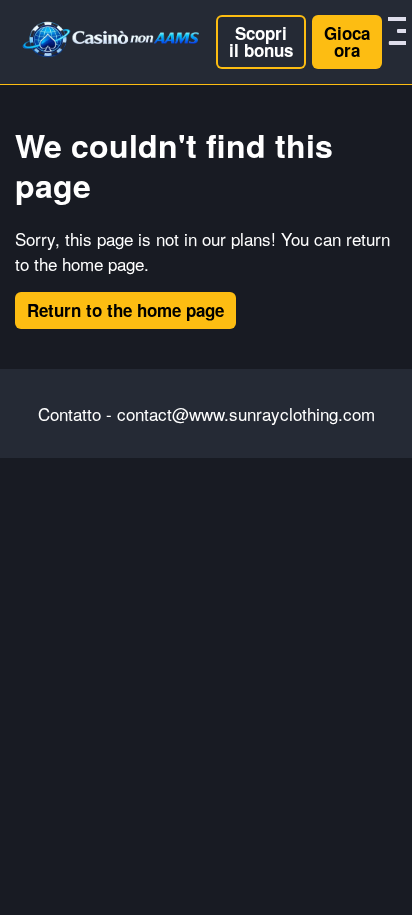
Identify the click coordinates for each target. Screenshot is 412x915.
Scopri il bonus (261, 41)
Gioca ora (347, 41)
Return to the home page (125, 310)
